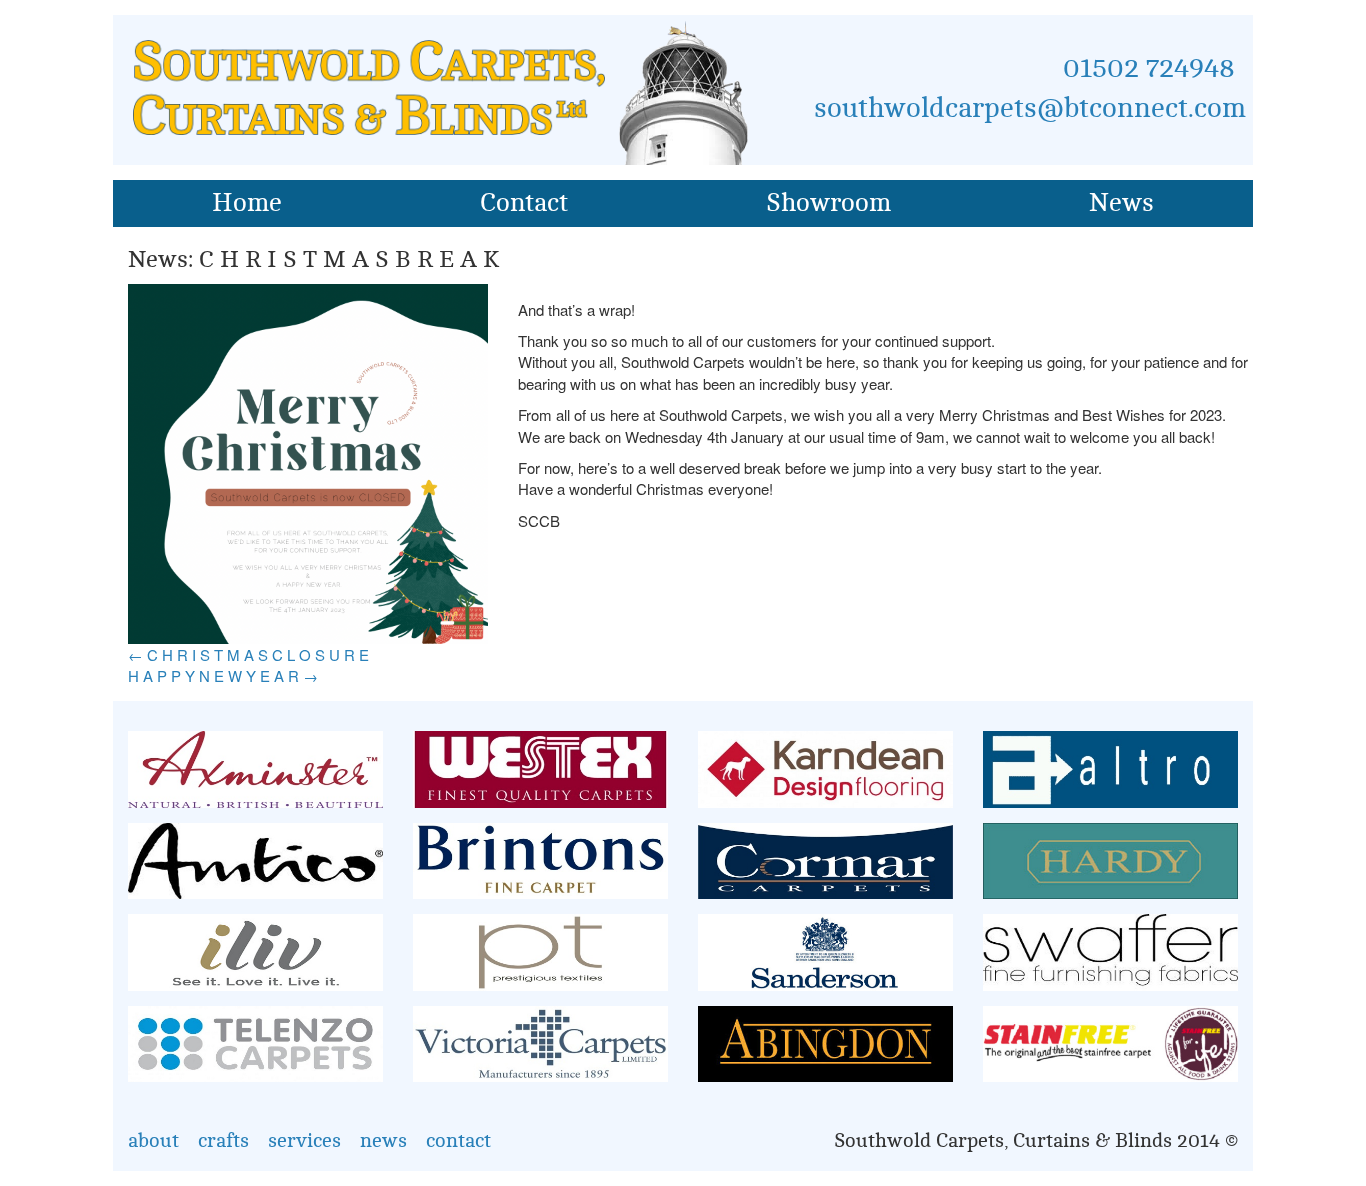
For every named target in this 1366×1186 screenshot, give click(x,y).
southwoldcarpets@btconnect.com (1030, 108)
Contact (524, 203)
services (304, 1140)
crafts (223, 1140)
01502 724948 (1149, 68)
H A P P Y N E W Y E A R (223, 675)
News (1121, 203)
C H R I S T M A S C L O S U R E (248, 654)
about (153, 1140)
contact (458, 1140)
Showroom (828, 203)
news (383, 1140)
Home (247, 203)
